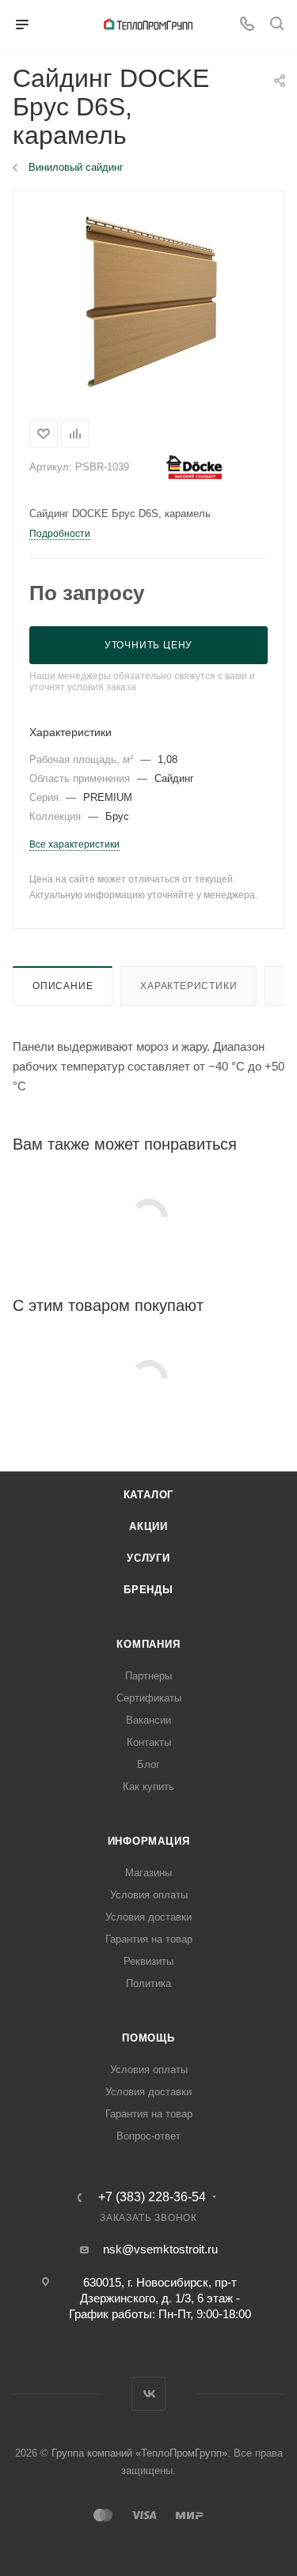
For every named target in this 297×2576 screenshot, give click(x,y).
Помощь (148, 2038)
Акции (148, 1526)
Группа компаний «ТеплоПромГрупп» (139, 2453)
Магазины (148, 1873)
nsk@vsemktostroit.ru (160, 2249)
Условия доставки (148, 1917)
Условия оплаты (149, 1895)
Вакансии (148, 1720)
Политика (148, 1983)
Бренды (148, 1590)
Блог (148, 1764)
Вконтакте (148, 2394)
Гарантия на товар (149, 1939)
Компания (148, 1644)
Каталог (149, 1495)
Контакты (149, 1742)
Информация (149, 1841)
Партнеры (148, 1676)
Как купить (148, 1787)
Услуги (148, 1558)
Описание (63, 986)
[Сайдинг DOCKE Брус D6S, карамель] (148, 302)
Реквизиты (148, 1961)
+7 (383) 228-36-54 (152, 2197)
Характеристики (188, 986)
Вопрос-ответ (148, 2136)
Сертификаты (149, 1698)
